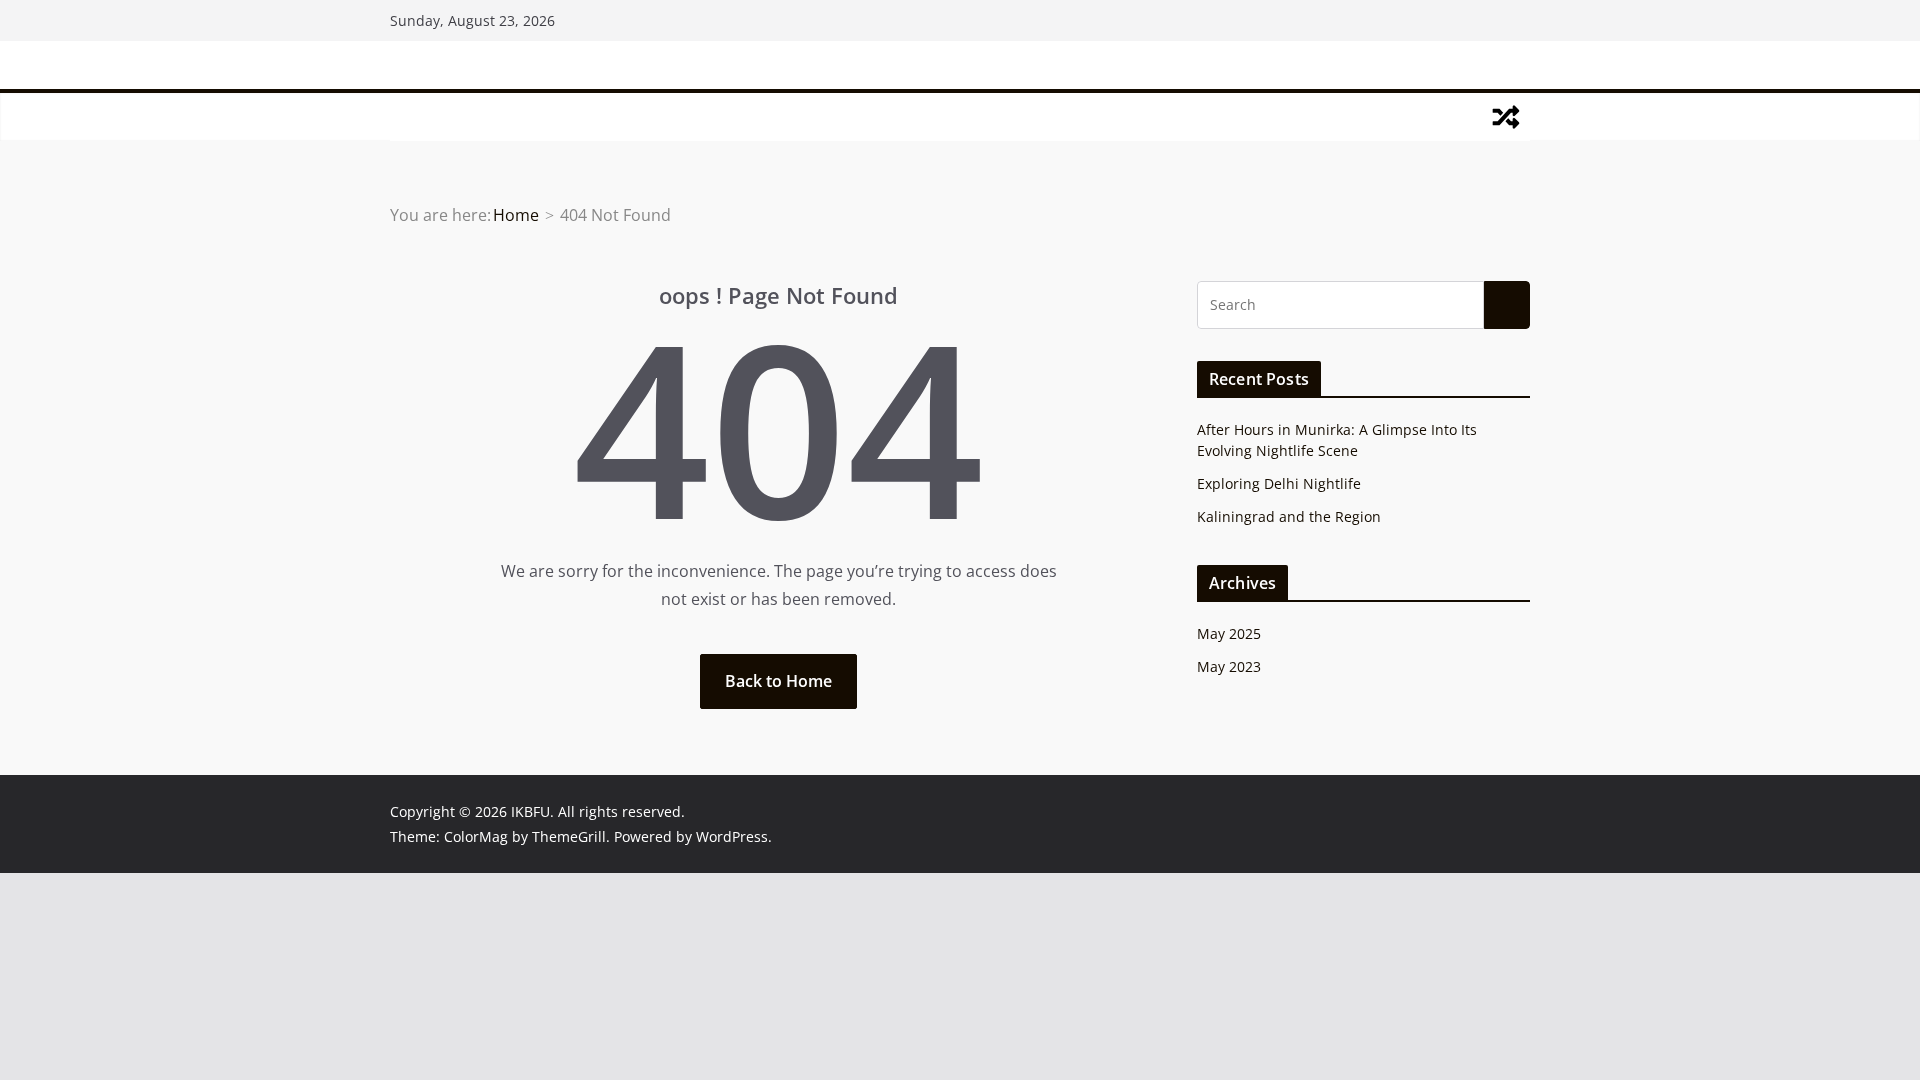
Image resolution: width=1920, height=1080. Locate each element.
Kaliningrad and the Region (1289, 516)
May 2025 (1229, 633)
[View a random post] (1506, 117)
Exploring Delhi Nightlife (1279, 483)
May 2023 (1229, 666)
